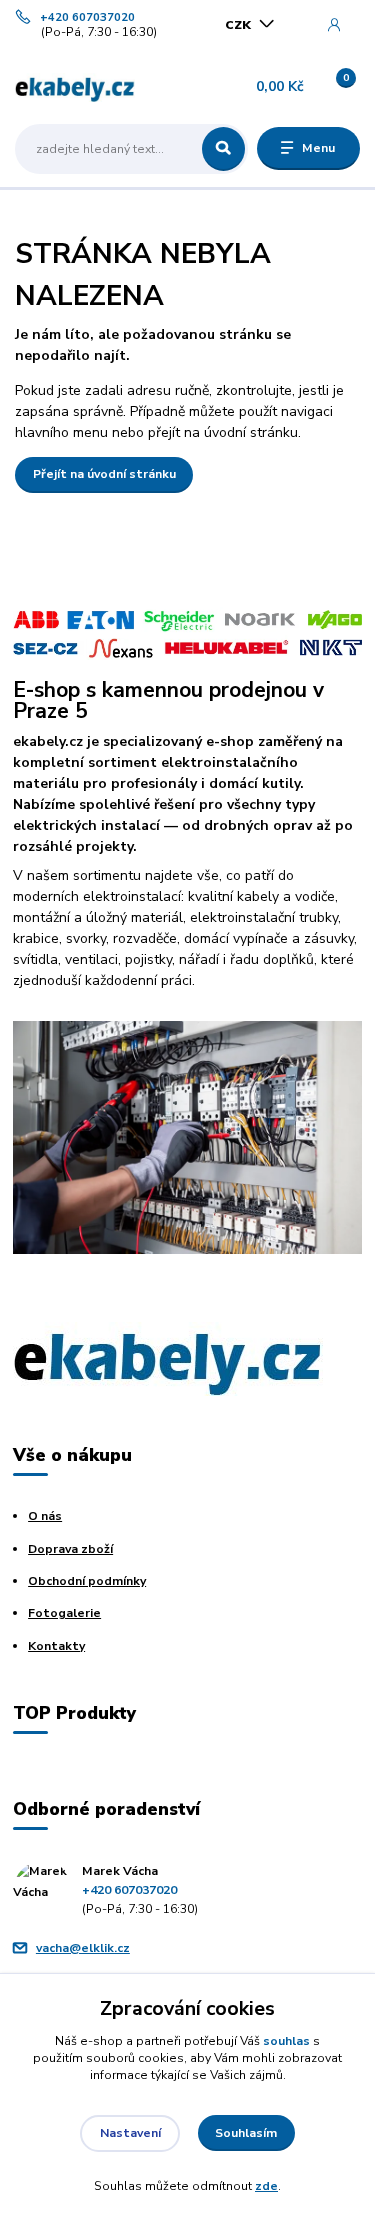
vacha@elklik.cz (83, 1948)
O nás (45, 1516)
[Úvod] (75, 87)
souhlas (286, 2041)
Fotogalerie (64, 1613)
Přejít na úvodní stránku (104, 474)
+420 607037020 (87, 18)
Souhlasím (246, 2133)
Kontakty (56, 1646)
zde (266, 2186)
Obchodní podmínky (87, 1581)
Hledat (223, 149)
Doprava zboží (70, 1549)
